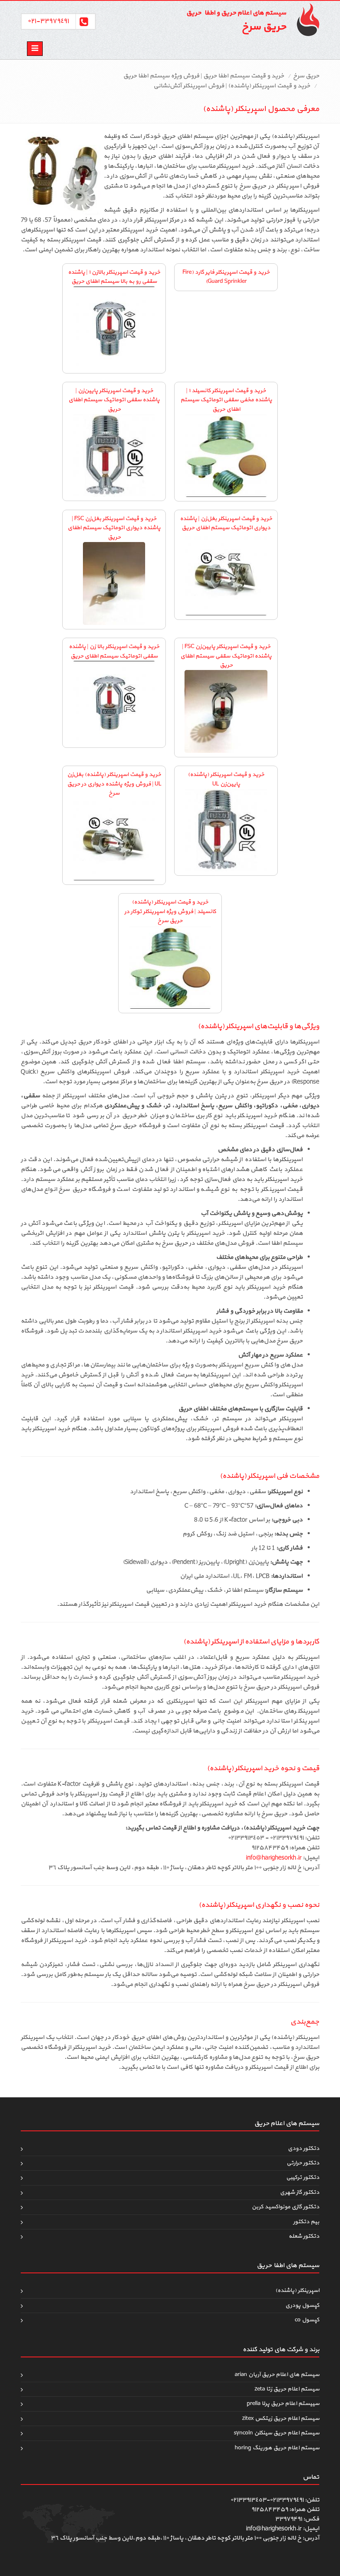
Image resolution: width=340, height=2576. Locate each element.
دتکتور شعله (304, 2236)
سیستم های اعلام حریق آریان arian (277, 2375)
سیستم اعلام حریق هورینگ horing (277, 2448)
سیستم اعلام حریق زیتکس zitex (281, 2418)
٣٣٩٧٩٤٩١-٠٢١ (48, 21)
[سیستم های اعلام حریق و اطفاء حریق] (305, 19)
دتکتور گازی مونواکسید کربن (285, 2207)
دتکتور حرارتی (303, 2163)
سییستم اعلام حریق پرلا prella (283, 2404)
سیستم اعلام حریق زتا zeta (287, 2389)
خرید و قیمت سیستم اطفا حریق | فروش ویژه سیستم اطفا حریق (204, 76)
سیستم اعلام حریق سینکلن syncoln (277, 2433)
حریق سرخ (306, 76)
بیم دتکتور (306, 2222)
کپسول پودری (302, 2305)
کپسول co (307, 2320)
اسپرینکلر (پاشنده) (297, 2290)
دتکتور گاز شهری (300, 2192)
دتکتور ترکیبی (303, 2177)
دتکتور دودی (304, 2148)
